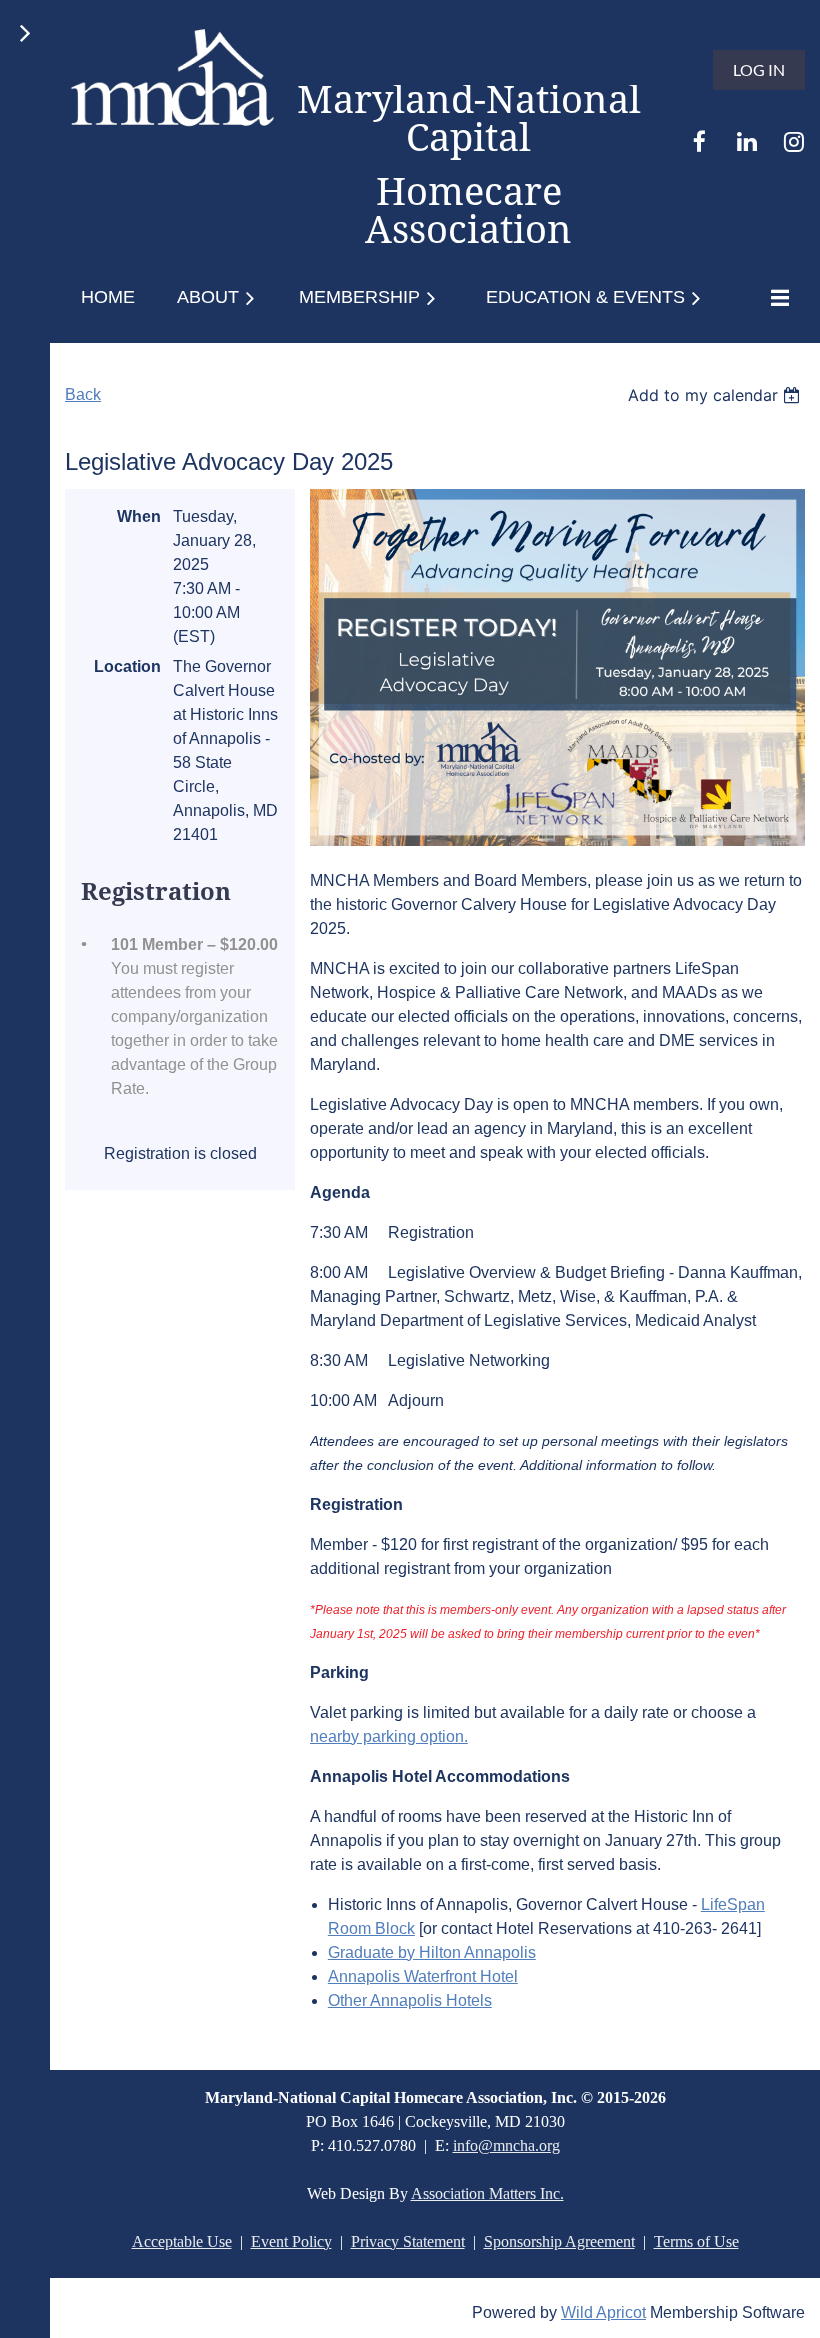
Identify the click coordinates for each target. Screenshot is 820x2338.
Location (127, 666)
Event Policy (291, 2241)
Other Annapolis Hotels (410, 2000)
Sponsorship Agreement (559, 2241)
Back (83, 394)
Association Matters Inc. (487, 2193)
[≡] (775, 297)
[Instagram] (793, 141)
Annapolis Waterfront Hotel (423, 1976)
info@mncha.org (506, 2145)
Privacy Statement (408, 2241)
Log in (759, 69)
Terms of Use (696, 2241)
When (139, 516)
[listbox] (716, 395)
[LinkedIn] (746, 141)
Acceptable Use (182, 2241)
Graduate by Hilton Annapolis (432, 1952)
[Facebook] (699, 141)
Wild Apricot (603, 2312)
